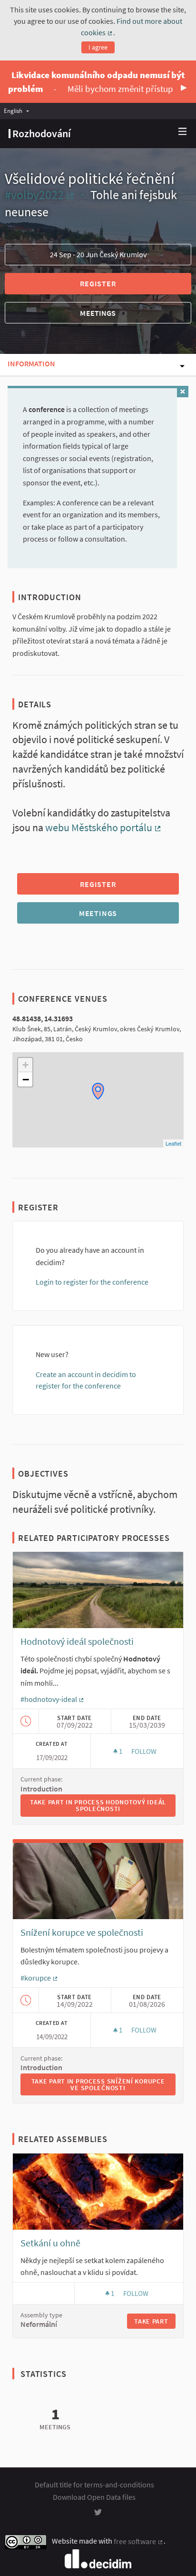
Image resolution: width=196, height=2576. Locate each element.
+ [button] (25, 1065)
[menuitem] (19, 111)
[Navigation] (183, 132)
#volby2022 (40, 195)
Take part (151, 2321)
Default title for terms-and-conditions (94, 2485)
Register (98, 283)
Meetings (98, 313)
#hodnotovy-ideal (53, 1699)
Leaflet (173, 1143)
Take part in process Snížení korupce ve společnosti (103, 2084)
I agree (98, 47)
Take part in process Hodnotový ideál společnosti (103, 1805)
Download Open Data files (94, 2497)
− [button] (26, 1079)
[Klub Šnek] (98, 1091)
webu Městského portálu (103, 827)
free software (139, 2541)
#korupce (39, 1978)
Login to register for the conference (92, 1282)
